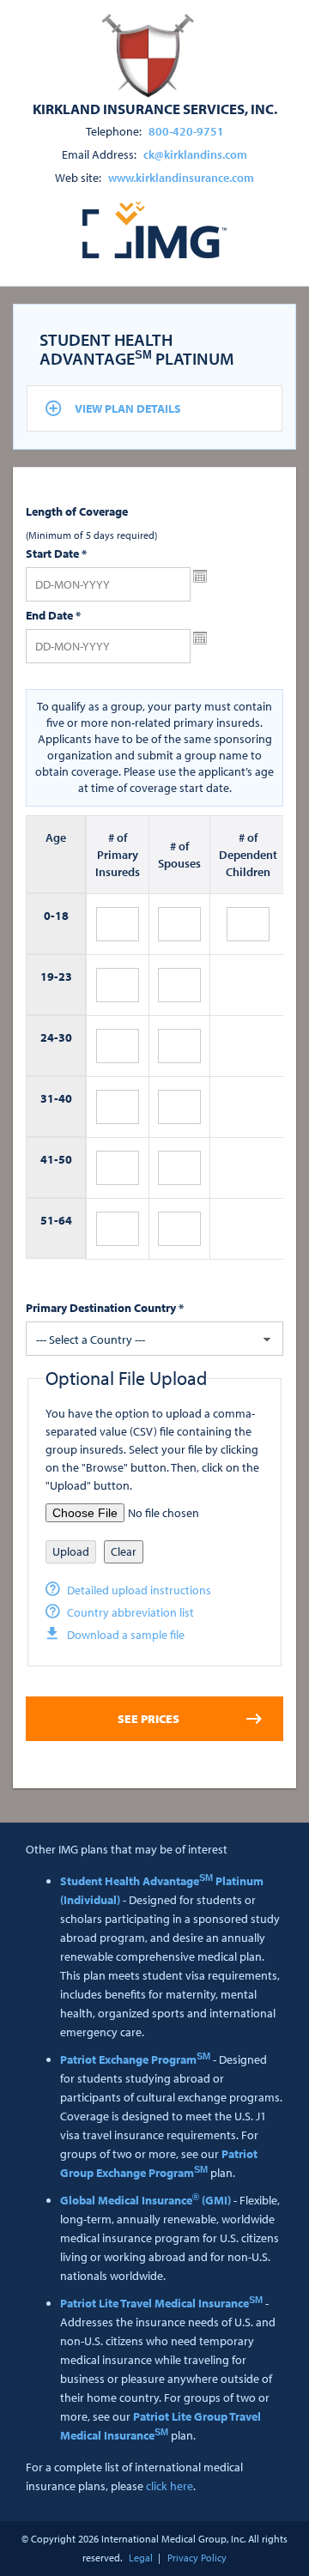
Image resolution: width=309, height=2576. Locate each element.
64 (65, 1220)
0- (49, 916)
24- (49, 1037)
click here (170, 2486)
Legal (141, 2558)
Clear (124, 1551)
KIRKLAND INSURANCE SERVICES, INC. (155, 108)
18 (62, 916)
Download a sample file (126, 1635)
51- (49, 1220)
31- (49, 1098)
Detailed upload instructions (139, 1590)
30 (65, 1037)
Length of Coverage (77, 511)
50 (65, 1159)
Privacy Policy (197, 2558)
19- (49, 977)
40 (65, 1098)
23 (65, 977)
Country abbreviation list (130, 1612)
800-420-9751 (186, 131)
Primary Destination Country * (105, 1308)
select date (200, 577)
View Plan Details (128, 408)
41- (49, 1159)
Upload (71, 1551)
